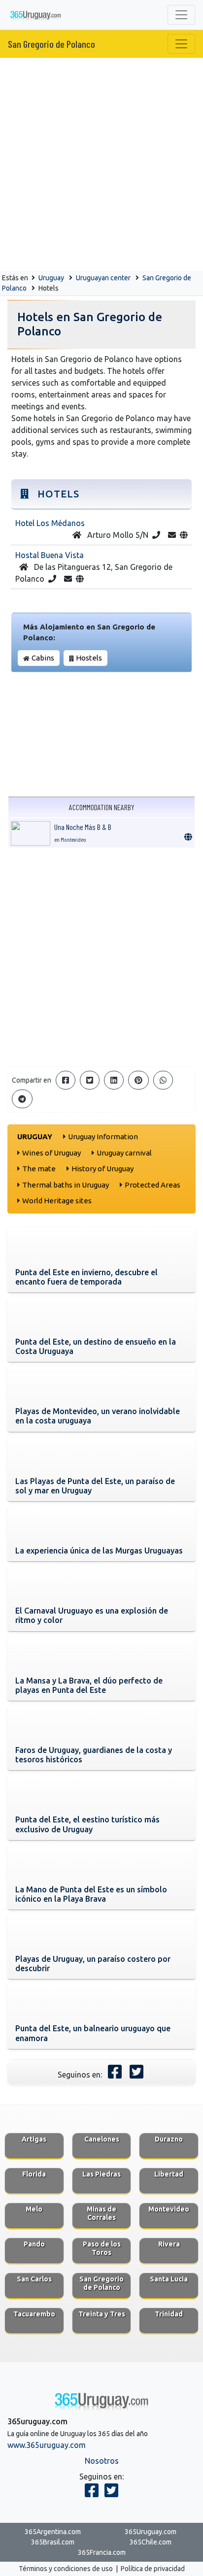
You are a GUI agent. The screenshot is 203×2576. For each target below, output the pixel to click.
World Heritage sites (57, 1201)
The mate (39, 1169)
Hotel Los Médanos (50, 523)
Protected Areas (152, 1185)
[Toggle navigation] (181, 15)
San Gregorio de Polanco (51, 44)
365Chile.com (151, 2542)
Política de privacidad (153, 2569)
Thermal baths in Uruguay (66, 1185)
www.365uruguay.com (47, 2445)
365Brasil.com (53, 2542)
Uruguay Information (103, 1137)
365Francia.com (102, 2552)
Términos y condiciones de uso (66, 2569)
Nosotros (102, 2461)
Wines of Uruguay (51, 1153)
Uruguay (51, 278)
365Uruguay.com (151, 2532)
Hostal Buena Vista (50, 555)
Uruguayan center (103, 278)
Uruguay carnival (124, 1153)
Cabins (43, 658)
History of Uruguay (102, 1169)
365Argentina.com (53, 2532)
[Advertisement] (101, 165)
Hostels (89, 658)
